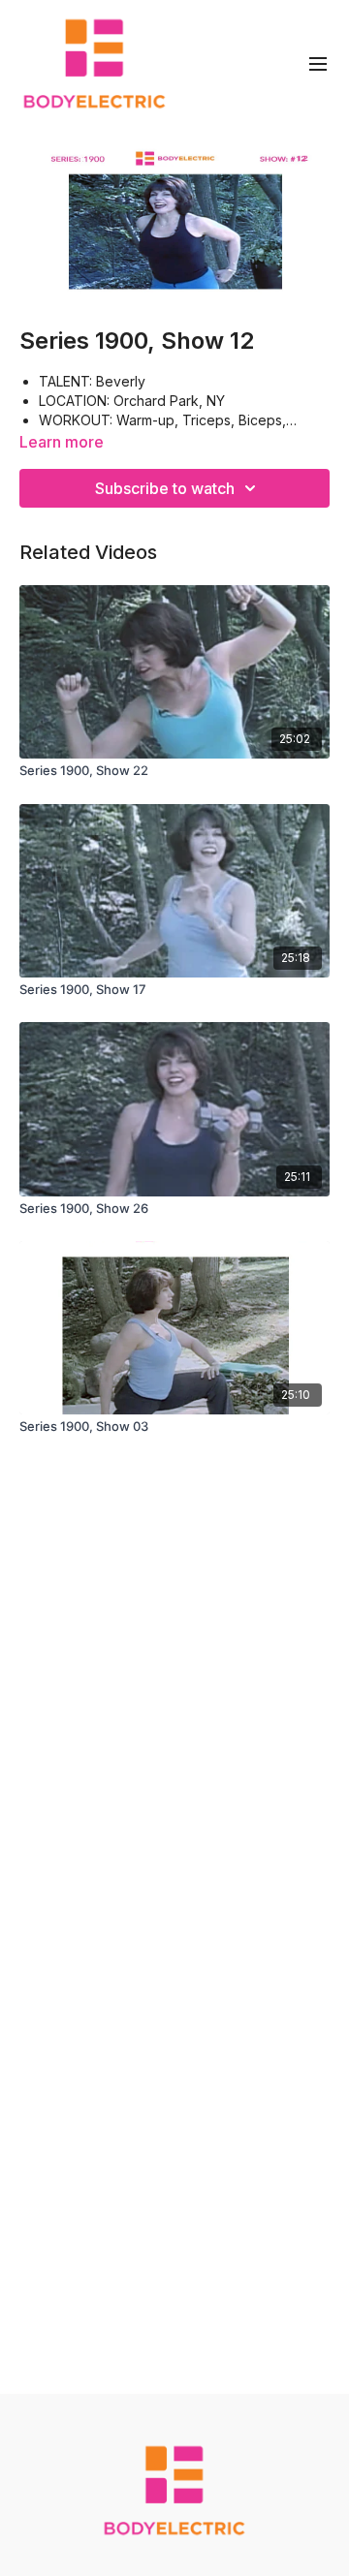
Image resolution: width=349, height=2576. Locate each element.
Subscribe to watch (165, 488)
